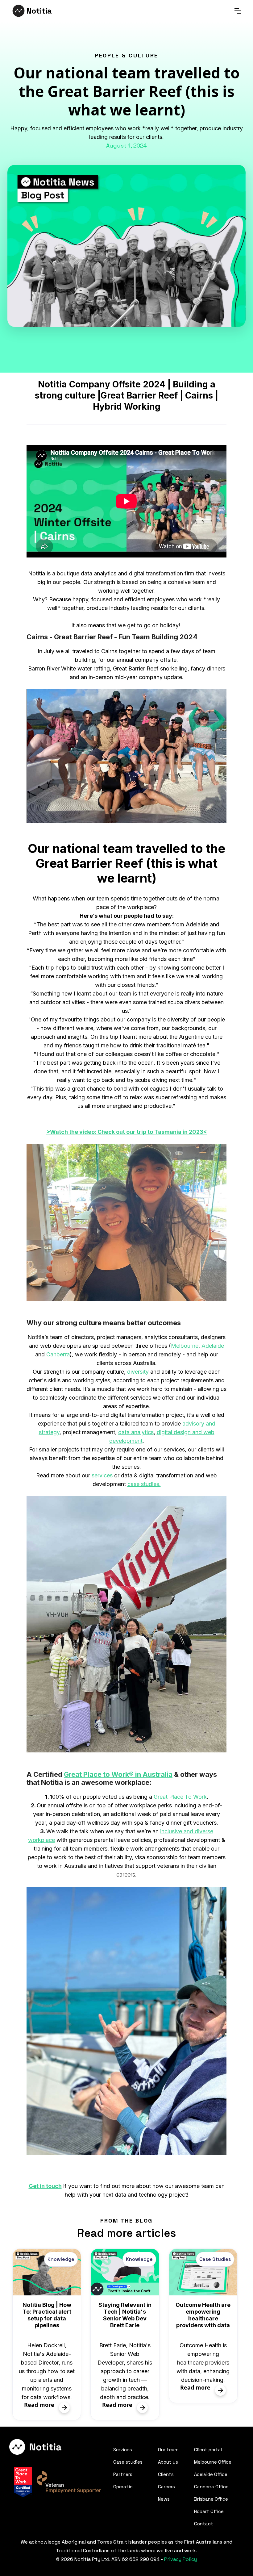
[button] (238, 11)
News (164, 2499)
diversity (138, 1372)
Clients (166, 2474)
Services (123, 2450)
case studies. (144, 1484)
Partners (123, 2474)
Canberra (58, 1354)
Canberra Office (211, 2487)
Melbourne (185, 1346)
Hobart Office (209, 2511)
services (102, 1475)
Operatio (123, 2487)
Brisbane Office (211, 2499)
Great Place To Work (180, 1797)
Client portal (208, 2450)
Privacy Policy (180, 2559)
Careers (166, 2487)
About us (168, 2462)
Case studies (128, 2462)
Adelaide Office (211, 2474)
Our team (168, 2450)
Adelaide (213, 1346)
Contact (204, 2524)
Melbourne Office (213, 2462)
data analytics (136, 1432)
